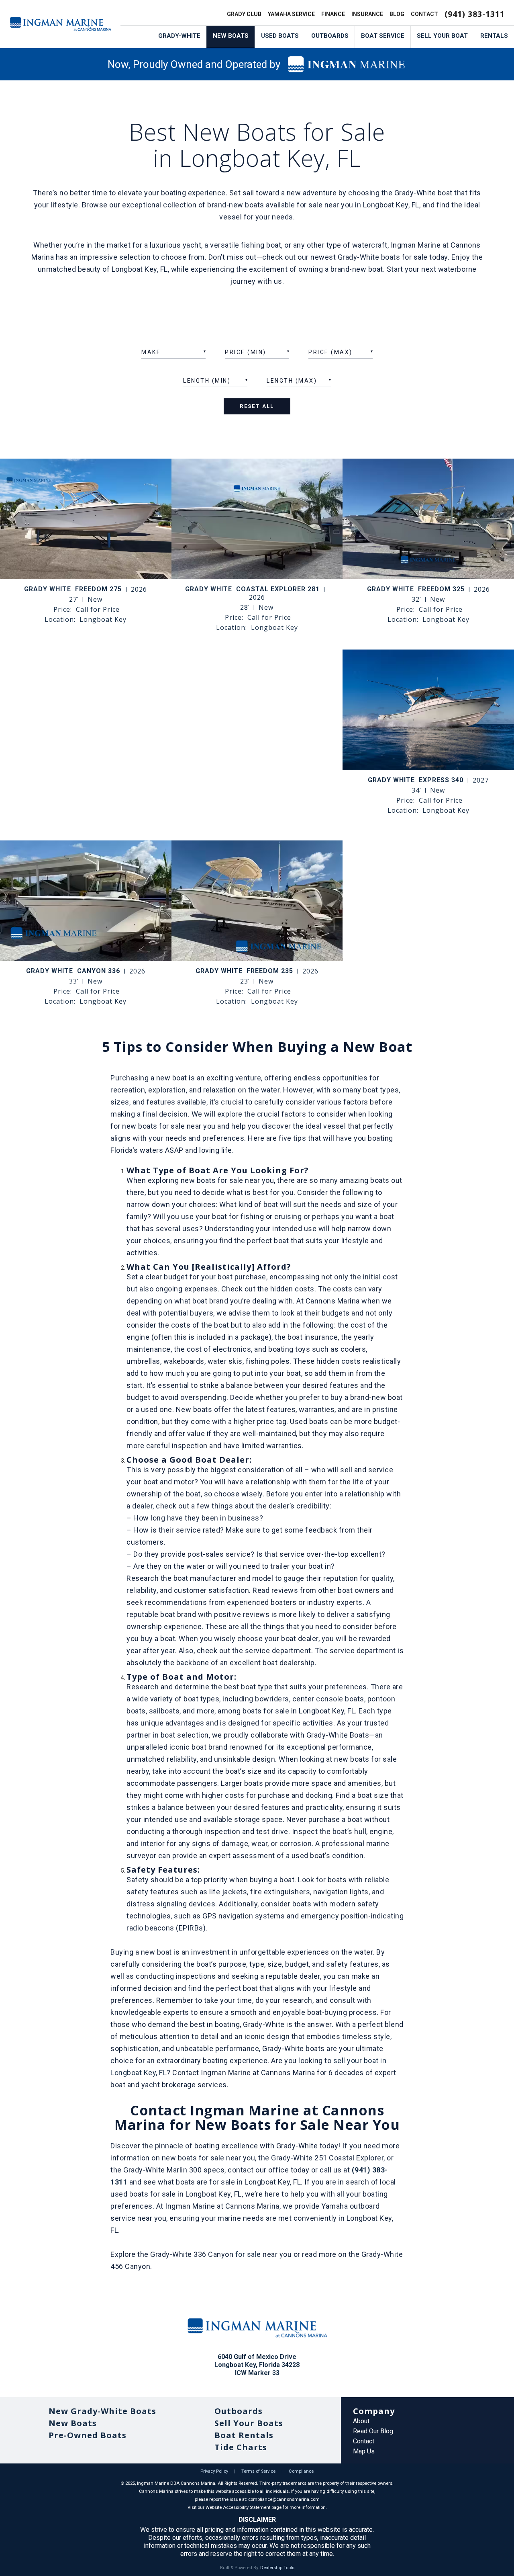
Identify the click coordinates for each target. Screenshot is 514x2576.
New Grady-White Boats (102, 2411)
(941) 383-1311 (475, 14)
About (361, 2421)
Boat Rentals (244, 2435)
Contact (364, 2441)
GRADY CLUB (244, 14)
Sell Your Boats (249, 2423)
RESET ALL (257, 406)
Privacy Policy (214, 2471)
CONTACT (424, 14)
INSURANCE (367, 14)
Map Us (364, 2451)
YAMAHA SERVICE (291, 14)
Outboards (239, 2411)
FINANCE (333, 14)
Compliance (301, 2471)
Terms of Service (258, 2471)
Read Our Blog (373, 2431)
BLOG (397, 14)
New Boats (73, 2423)
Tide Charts (241, 2447)
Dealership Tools (277, 2568)
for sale (248, 2254)
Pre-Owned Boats (88, 2435)
